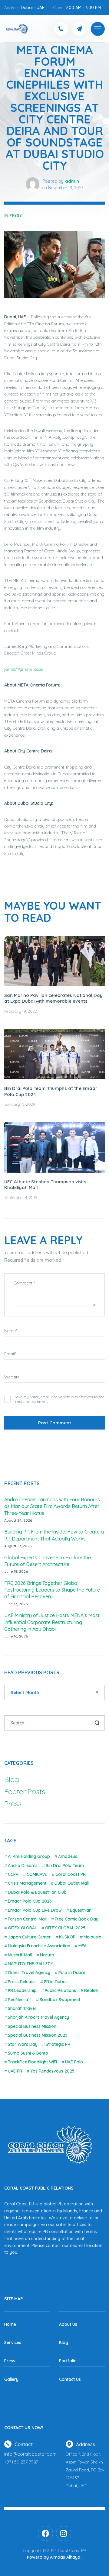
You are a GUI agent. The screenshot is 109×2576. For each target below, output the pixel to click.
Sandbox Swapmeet (60, 2000)
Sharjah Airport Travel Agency (38, 2017)
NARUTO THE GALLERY (30, 1964)
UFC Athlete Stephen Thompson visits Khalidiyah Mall (45, 1185)
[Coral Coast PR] (98, 29)
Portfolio (68, 2361)
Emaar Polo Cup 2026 (30, 1901)
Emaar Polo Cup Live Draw (35, 1910)
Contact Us (70, 2379)
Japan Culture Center (29, 1937)
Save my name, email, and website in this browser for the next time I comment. (60, 1399)
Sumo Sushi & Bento (28, 2053)
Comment (24, 1283)
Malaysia (92, 1937)
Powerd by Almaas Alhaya (54, 2557)
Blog (12, 1779)
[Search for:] (54, 1723)
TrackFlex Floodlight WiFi (32, 2062)
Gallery (11, 2379)
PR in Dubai (55, 1982)
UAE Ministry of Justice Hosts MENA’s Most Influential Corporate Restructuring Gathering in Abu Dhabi (52, 1622)
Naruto (47, 1955)
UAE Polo (74, 2062)
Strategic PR (58, 2044)
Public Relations (60, 1990)
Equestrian (81, 1910)
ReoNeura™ (20, 2000)
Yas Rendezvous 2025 (52, 2071)
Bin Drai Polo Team (65, 1865)
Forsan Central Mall (27, 1919)
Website (12, 1377)
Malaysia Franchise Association (39, 1946)
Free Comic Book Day (77, 1919)
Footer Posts (25, 1791)
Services (13, 2343)
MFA (83, 1946)
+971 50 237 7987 (21, 2462)
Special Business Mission (32, 2026)
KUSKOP (67, 1937)
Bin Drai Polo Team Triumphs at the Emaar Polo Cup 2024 (51, 1091)
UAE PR (15, 2071)
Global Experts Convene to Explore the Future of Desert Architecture (48, 1561)
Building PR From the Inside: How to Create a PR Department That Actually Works (54, 1535)
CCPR (13, 1874)
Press (16, 215)
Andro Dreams (23, 1865)
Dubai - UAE (33, 8)
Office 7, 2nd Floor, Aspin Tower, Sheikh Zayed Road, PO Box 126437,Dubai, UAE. (85, 2470)
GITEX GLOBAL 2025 (65, 1928)
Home (10, 2324)
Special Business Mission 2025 (38, 2035)
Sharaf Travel (22, 2008)
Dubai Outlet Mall (72, 1883)
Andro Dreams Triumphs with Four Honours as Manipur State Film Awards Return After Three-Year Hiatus (52, 1506)
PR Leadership (22, 1990)
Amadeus (68, 1856)
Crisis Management (27, 1883)
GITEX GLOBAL (22, 1928)
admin (72, 181)
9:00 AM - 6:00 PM (83, 8)
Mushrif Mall (20, 1955)
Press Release (22, 1982)
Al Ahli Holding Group (29, 1856)
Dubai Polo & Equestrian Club (37, 1892)
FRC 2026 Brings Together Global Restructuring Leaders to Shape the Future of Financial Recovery (52, 1590)
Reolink (91, 1990)
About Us (68, 2324)
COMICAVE (37, 1874)
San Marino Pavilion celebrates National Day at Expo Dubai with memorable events (53, 998)
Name (11, 1331)
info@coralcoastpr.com (30, 2454)
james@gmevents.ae (24, 669)
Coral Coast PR (71, 1874)
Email (10, 1354)
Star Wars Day (23, 2044)
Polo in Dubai (72, 1973)
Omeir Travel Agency (29, 1973)
